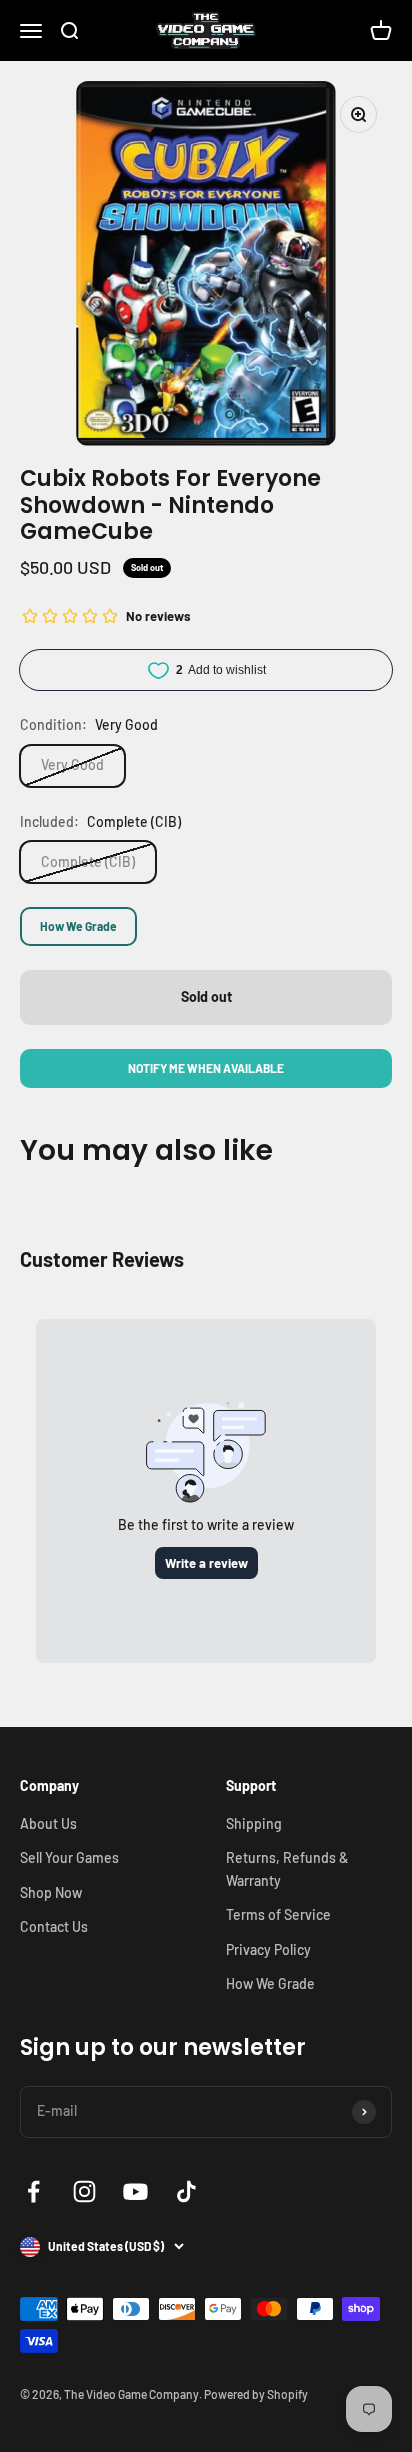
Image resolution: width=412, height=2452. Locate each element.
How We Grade (78, 926)
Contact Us (54, 1926)
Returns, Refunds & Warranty (287, 1868)
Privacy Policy (268, 1949)
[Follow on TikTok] (186, 2191)
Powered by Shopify (256, 2394)
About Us (48, 1823)
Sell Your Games (69, 1857)
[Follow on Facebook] (33, 2191)
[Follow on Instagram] (84, 2191)
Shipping (254, 1823)
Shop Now (51, 1892)
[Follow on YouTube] (135, 2191)
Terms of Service (278, 1914)
